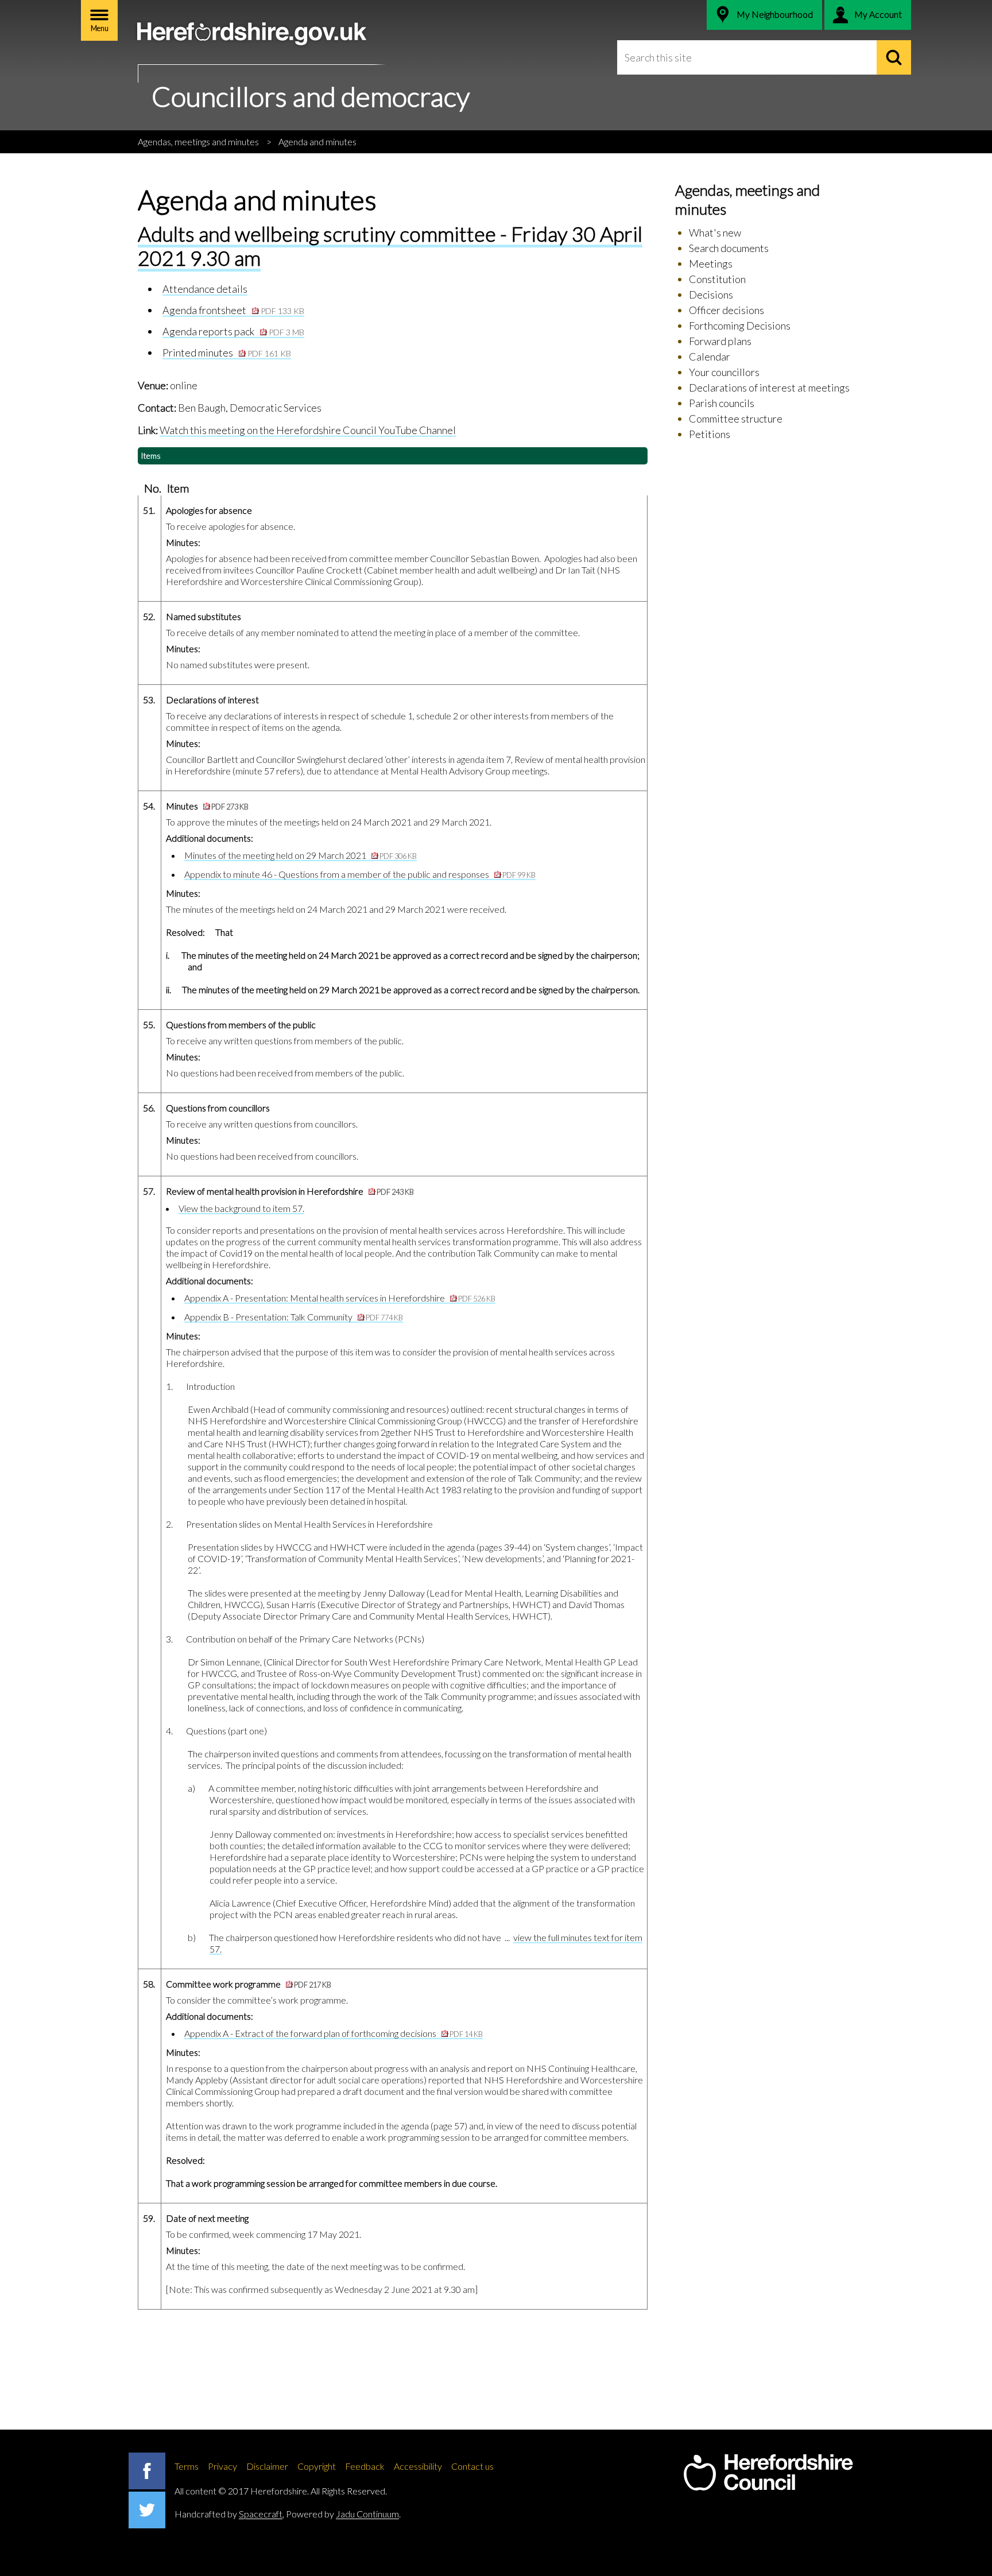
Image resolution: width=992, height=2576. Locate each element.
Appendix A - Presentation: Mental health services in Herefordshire (340, 1298)
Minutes (207, 806)
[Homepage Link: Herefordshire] (768, 2473)
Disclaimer (267, 2466)
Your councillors (724, 372)
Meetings (711, 264)
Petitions (710, 434)
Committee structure (736, 419)
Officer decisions (726, 310)
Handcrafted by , (229, 2514)
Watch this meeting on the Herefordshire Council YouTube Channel (308, 430)
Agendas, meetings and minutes (198, 142)
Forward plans (720, 341)
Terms (187, 2466)
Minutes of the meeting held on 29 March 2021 (301, 855)
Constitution (717, 279)
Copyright (317, 2466)
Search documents (729, 248)
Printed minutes (227, 352)
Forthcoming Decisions (740, 326)
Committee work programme (249, 1984)
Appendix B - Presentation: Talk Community (294, 1317)
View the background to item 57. (241, 1208)
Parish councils (722, 403)
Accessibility (418, 2466)
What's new (715, 233)
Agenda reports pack (233, 331)
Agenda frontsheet (233, 310)
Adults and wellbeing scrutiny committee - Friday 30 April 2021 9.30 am (390, 245)
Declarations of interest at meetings (769, 388)
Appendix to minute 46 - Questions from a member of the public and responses (360, 874)
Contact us (472, 2466)
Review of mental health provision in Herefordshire (290, 1191)
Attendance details (205, 289)
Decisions (711, 295)
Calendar (710, 357)
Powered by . (343, 2514)
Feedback (365, 2466)
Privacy (222, 2466)
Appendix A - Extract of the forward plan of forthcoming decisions (334, 2033)
